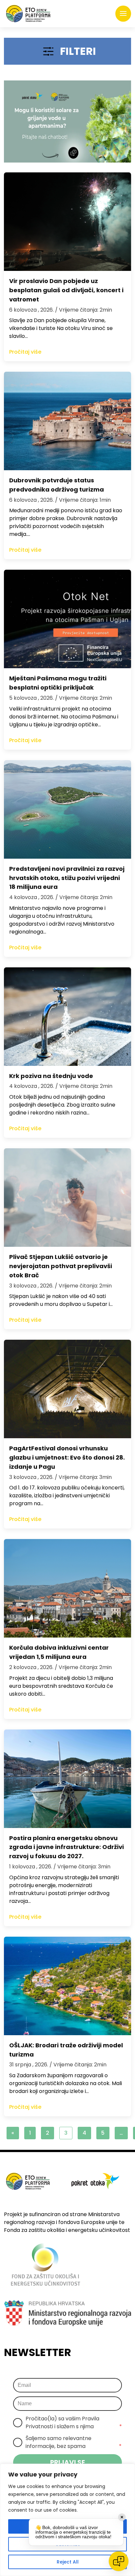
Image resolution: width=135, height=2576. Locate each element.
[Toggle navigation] (123, 14)
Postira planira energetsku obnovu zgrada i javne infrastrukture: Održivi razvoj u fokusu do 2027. (67, 1847)
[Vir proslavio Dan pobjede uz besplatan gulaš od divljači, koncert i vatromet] (67, 222)
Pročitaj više (25, 352)
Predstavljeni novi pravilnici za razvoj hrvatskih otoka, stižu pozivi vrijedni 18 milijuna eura (67, 878)
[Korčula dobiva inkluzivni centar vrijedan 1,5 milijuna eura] (67, 1588)
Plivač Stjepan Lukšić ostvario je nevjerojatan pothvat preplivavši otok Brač (61, 1266)
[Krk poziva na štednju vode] (67, 1017)
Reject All (68, 2562)
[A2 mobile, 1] (67, 121)
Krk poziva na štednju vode (51, 1076)
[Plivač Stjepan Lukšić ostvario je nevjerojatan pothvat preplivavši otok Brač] (67, 1198)
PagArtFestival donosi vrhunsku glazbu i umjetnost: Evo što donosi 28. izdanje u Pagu (67, 1457)
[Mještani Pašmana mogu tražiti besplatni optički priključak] (67, 619)
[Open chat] (119, 2561)
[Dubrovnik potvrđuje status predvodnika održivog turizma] (67, 421)
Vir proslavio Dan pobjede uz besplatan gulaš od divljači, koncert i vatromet (66, 290)
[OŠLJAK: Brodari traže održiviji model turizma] (67, 1986)
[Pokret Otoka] (28, 14)
